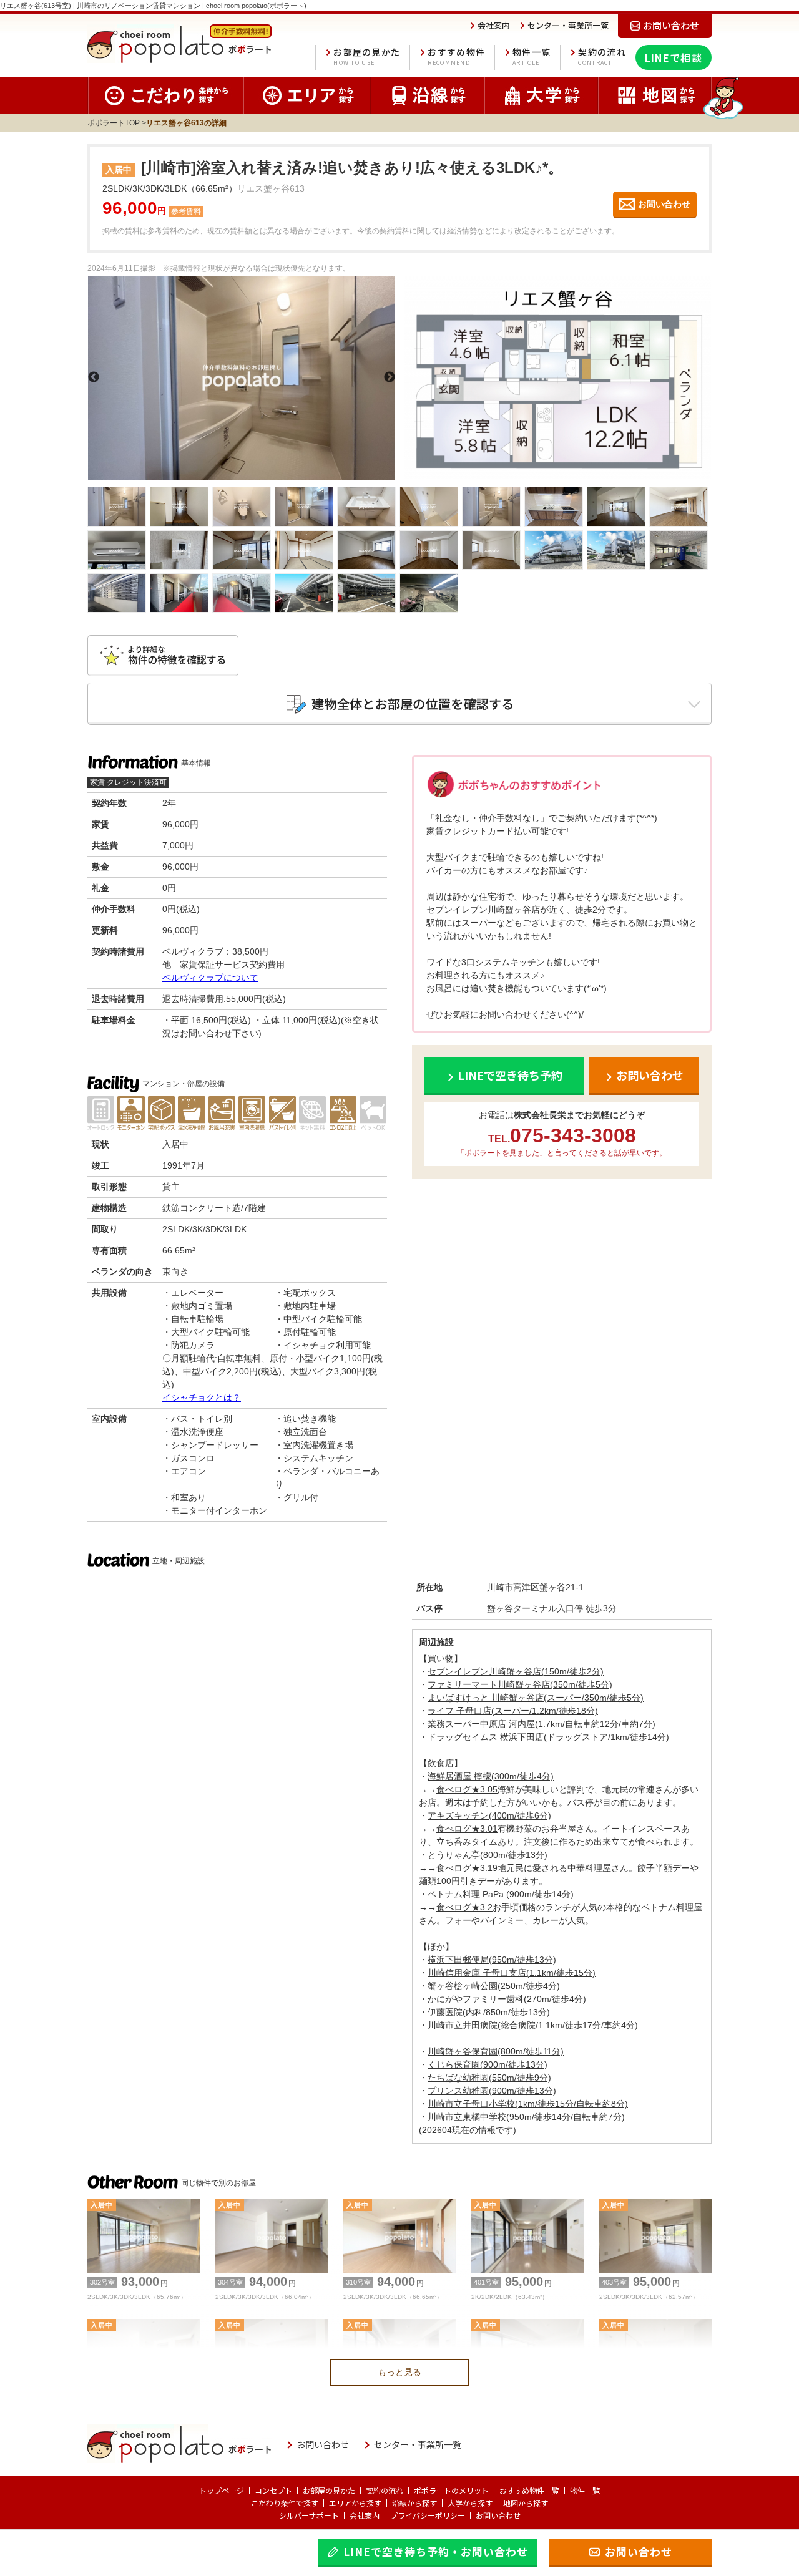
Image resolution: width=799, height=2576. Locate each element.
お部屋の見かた (367, 56)
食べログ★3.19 (467, 1868)
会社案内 (365, 2515)
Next (390, 377)
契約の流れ (602, 56)
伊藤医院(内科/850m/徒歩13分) (489, 2012)
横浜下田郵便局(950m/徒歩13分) (492, 1960)
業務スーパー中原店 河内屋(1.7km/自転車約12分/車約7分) (542, 1724)
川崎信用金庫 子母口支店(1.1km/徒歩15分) (512, 1973)
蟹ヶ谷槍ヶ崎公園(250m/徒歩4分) (494, 1986)
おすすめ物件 (456, 56)
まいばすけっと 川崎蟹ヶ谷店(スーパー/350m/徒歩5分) (536, 1698)
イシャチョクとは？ (202, 1397)
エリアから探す (355, 2503)
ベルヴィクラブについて (210, 978)
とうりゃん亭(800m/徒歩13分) (488, 1855)
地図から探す (526, 2503)
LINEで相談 (674, 57)
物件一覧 (532, 56)
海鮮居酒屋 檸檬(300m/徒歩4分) (491, 1776)
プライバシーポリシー (428, 2515)
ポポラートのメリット (451, 2490)
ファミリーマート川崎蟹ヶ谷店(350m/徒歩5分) (520, 1684)
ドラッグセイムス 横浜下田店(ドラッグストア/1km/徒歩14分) (548, 1737)
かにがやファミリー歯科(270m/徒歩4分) (507, 1999)
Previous (94, 377)
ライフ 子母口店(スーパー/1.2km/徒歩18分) (513, 1711)
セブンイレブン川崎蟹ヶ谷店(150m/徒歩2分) (516, 1671)
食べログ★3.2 (464, 1907)
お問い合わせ (498, 2515)
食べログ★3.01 (467, 1829)
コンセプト (273, 2490)
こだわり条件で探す (285, 2503)
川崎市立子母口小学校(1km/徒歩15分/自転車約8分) (528, 2104)
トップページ (222, 2490)
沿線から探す (414, 2503)
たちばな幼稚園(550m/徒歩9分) (489, 2078)
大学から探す (470, 2503)
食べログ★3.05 (467, 1789)
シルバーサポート (309, 2515)
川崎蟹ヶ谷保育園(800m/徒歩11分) (496, 2051)
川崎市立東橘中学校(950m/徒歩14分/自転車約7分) (526, 2117)
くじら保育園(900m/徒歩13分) (488, 2064)
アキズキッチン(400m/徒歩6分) (489, 1815)
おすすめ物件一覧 (529, 2490)
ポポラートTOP (114, 123)
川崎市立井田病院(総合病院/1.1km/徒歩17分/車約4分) (533, 2025)
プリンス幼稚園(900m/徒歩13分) (492, 2091)
